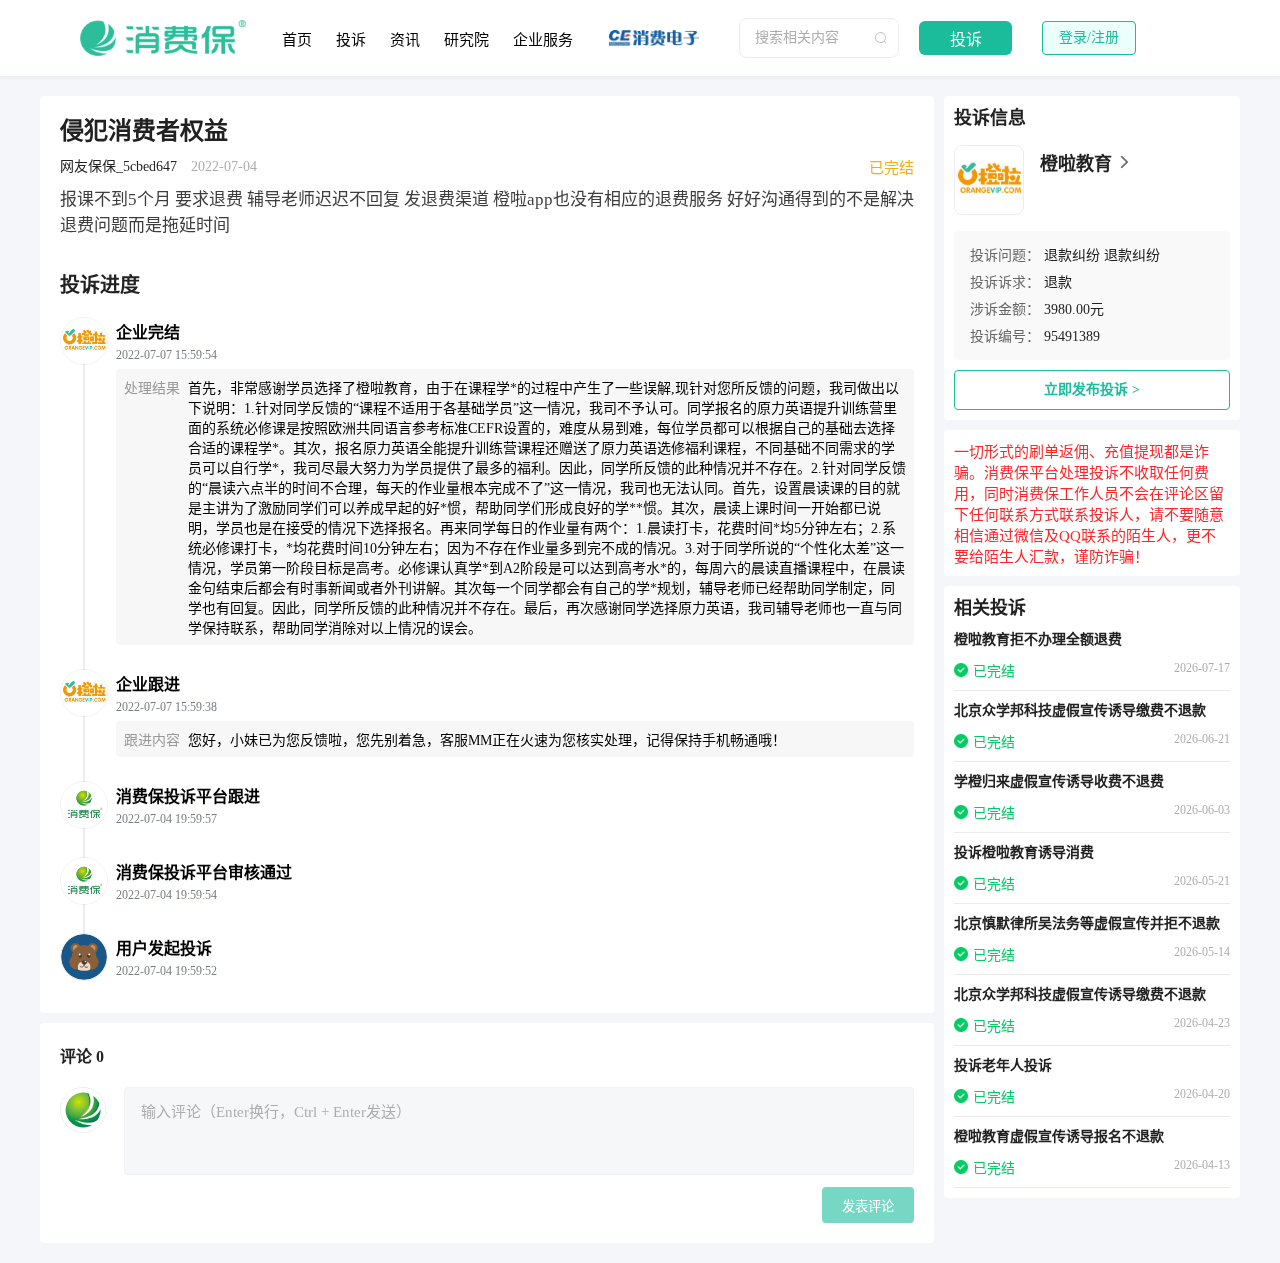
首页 (297, 40)
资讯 (405, 40)
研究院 (466, 40)
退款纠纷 (1072, 255)
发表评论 (868, 1206)
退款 (1058, 282)
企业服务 (543, 40)
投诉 (351, 40)
